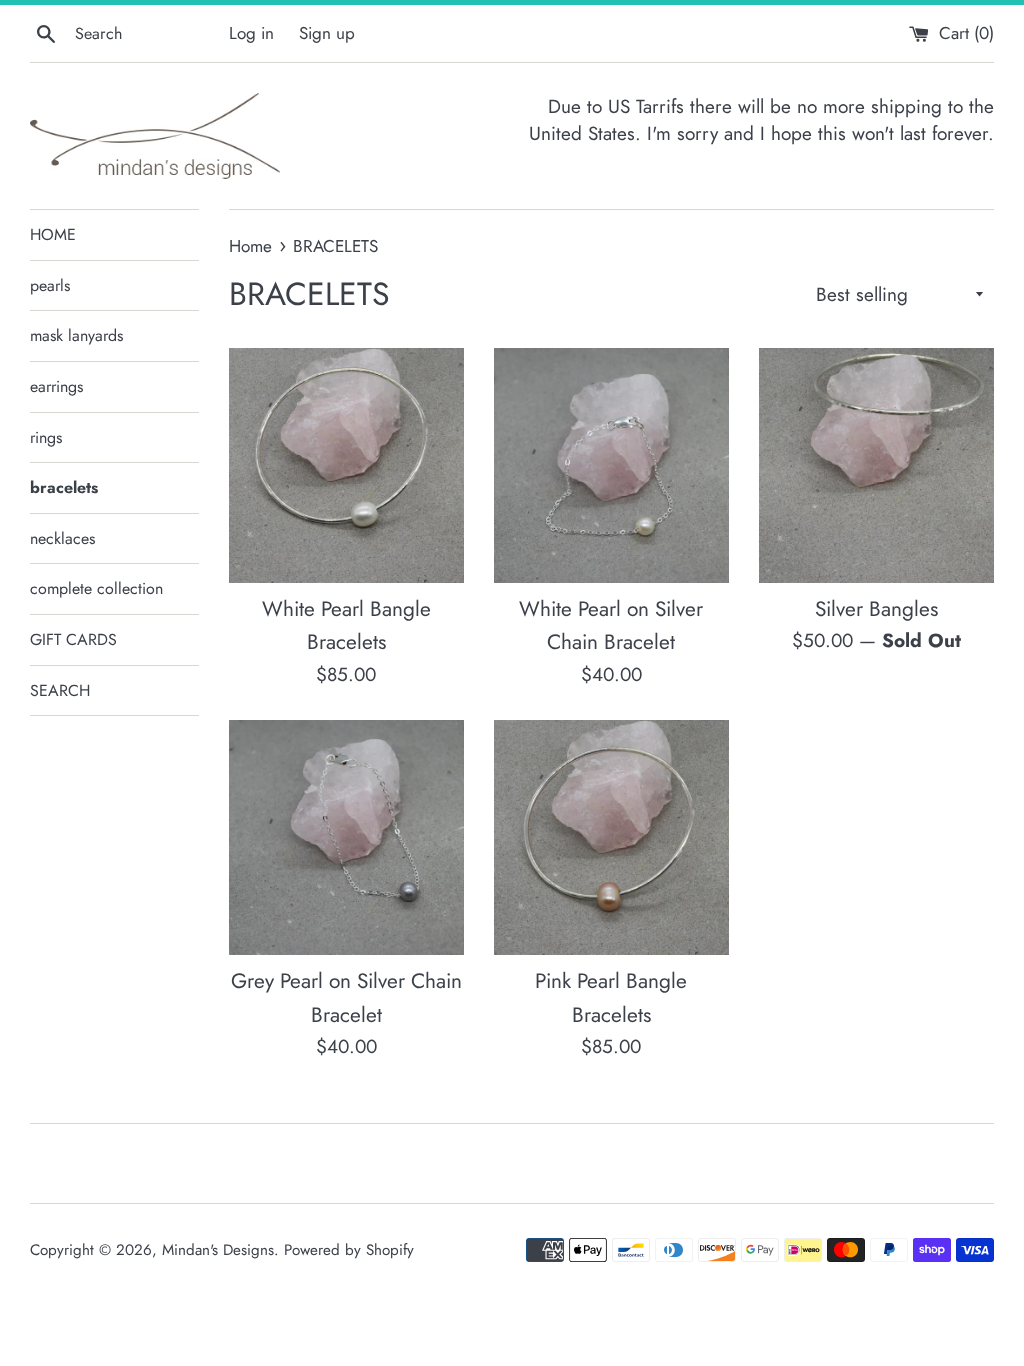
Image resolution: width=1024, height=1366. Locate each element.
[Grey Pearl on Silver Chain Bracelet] (346, 837)
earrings (56, 386)
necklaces (62, 538)
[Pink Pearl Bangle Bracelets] (611, 837)
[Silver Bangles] (876, 465)
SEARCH (60, 690)
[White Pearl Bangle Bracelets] (346, 465)
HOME (53, 234)
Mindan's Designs (218, 1250)
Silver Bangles (876, 609)
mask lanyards (76, 335)
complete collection (96, 588)
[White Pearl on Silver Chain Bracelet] (611, 465)
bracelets (64, 487)
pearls (50, 285)
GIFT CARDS (73, 639)
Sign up (327, 33)
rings (46, 437)
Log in (251, 33)
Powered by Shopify (349, 1250)
